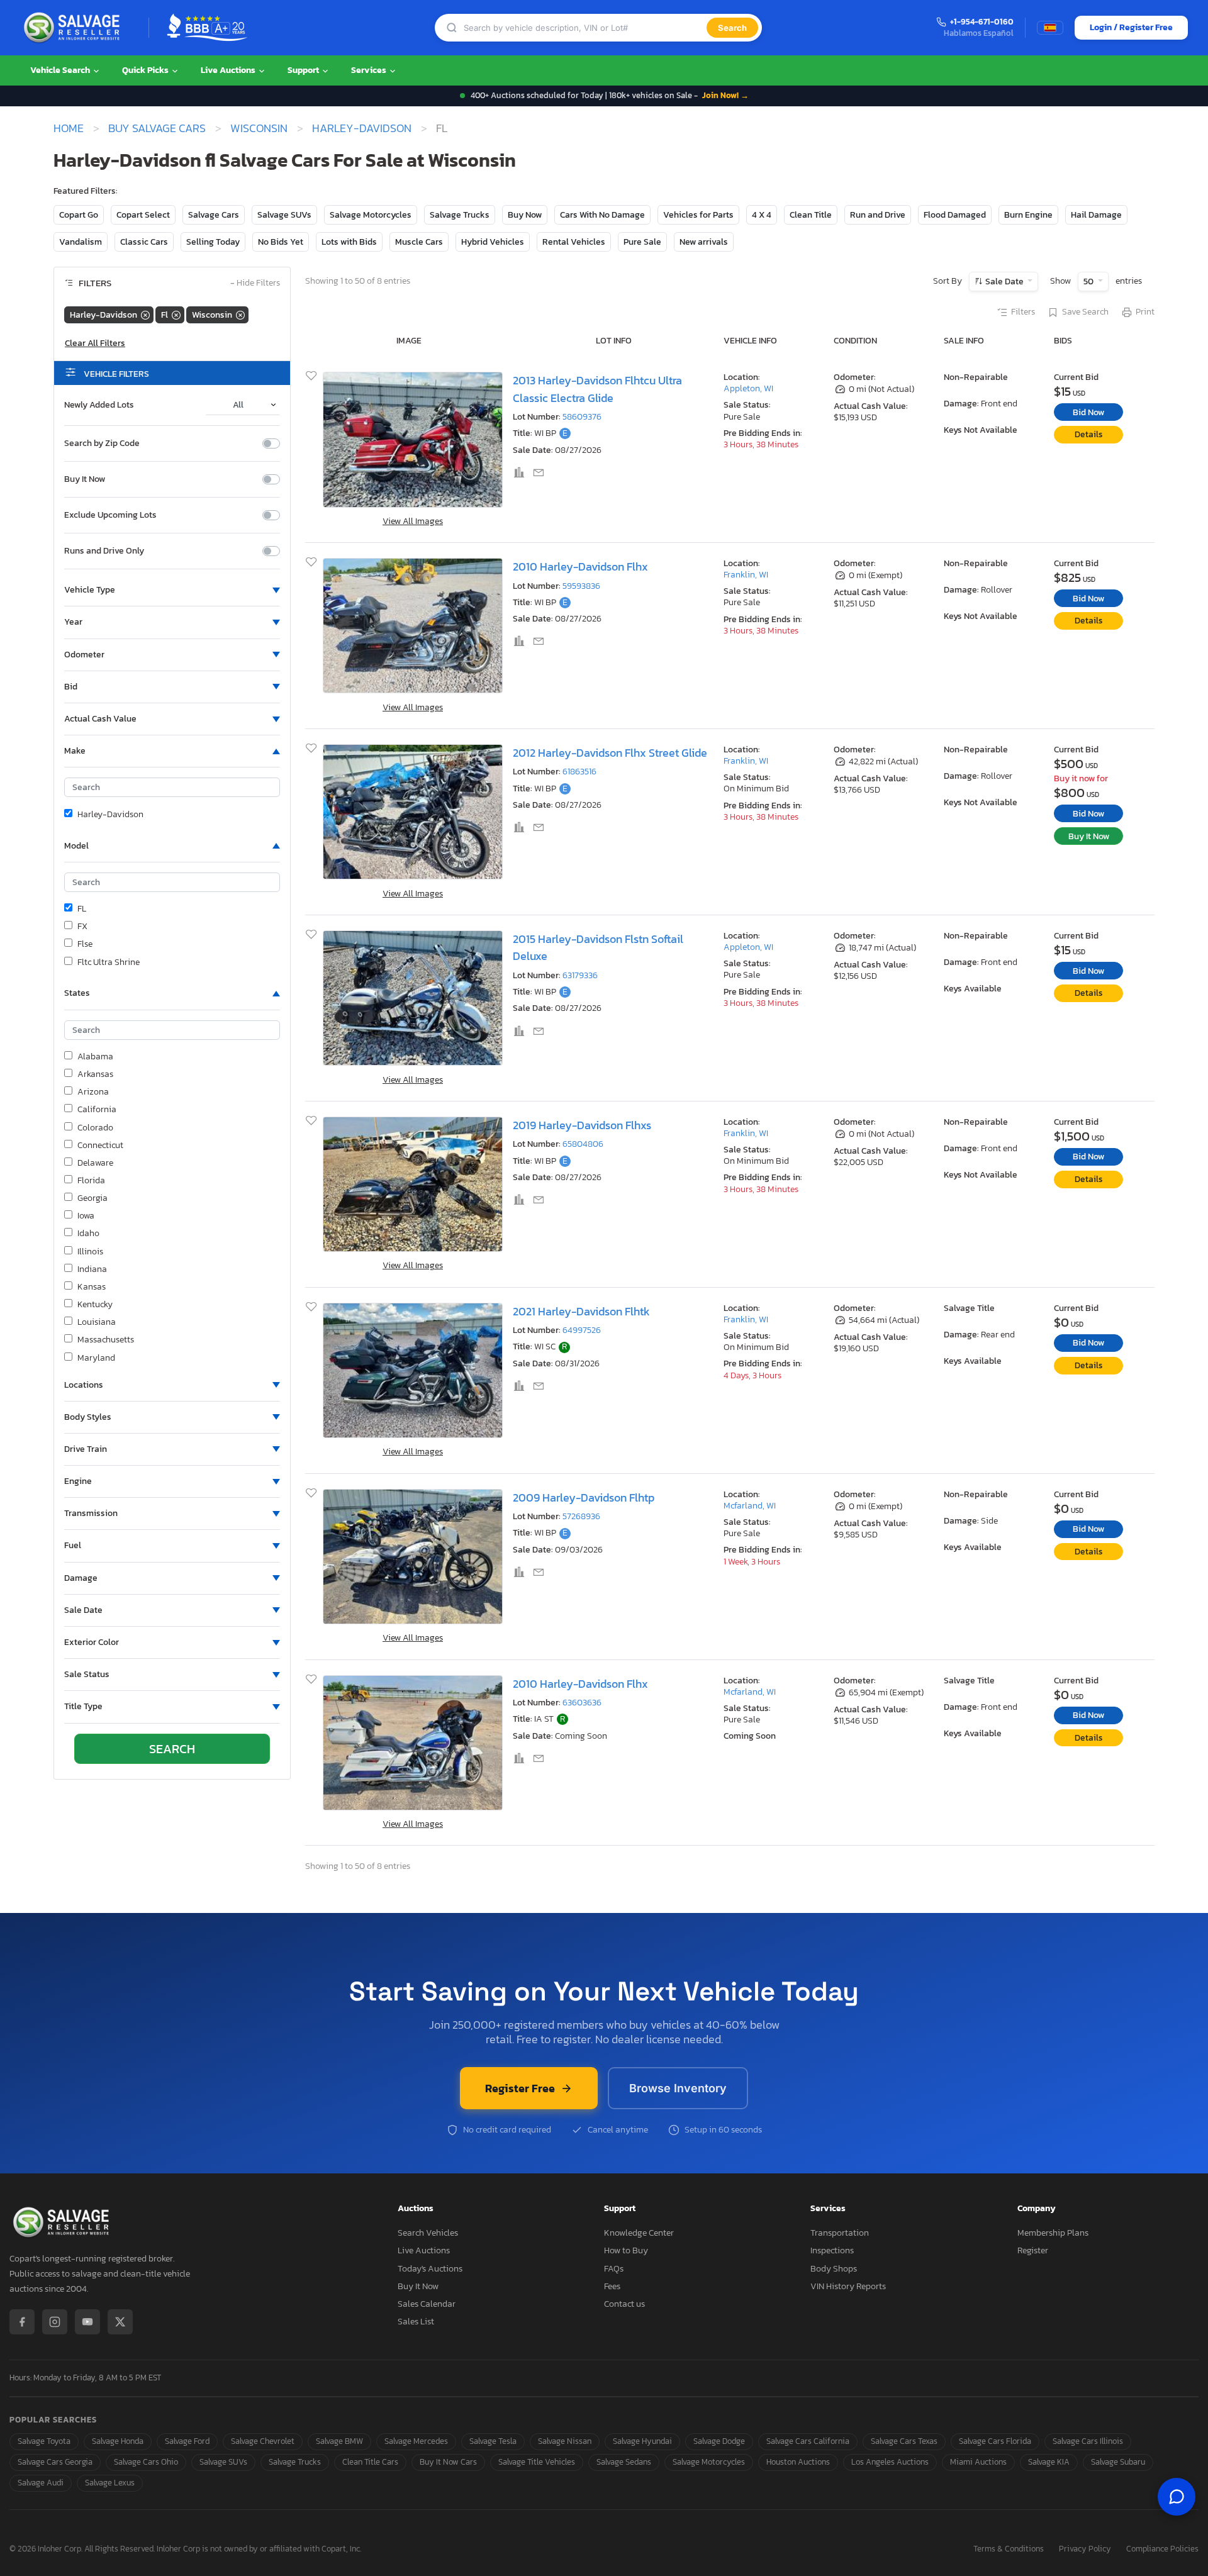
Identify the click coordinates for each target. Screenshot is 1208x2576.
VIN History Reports (848, 2286)
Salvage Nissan (565, 2441)
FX (82, 927)
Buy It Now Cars (448, 2462)
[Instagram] (55, 2322)
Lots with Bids (349, 242)
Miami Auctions (978, 2462)
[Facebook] (22, 2322)
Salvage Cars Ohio (146, 2462)
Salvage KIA (1049, 2462)
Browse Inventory (678, 2088)
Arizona (93, 1092)
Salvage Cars (214, 215)
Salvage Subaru (1118, 2462)
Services (370, 70)
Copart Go (79, 215)
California (97, 1110)
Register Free (520, 2088)
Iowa (86, 1216)
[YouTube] (87, 2322)
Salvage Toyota (44, 2441)
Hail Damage (1096, 215)
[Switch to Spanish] (1050, 28)
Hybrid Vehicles (493, 242)
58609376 (582, 417)
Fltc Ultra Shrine (109, 962)
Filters (1023, 312)
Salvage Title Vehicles (537, 2462)
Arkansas (95, 1074)
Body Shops (834, 2269)
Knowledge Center (639, 2233)
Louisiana (97, 1322)
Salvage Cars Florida (995, 2441)
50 (1089, 282)
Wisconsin (259, 128)
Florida (91, 1181)
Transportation (840, 2233)
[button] (172, 590)
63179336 (580, 975)
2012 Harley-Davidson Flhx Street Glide (610, 753)
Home (69, 128)
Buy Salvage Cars (157, 128)
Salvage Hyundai (642, 2441)
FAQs (614, 2269)
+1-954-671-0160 (982, 22)
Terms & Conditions (1009, 2549)
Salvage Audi (41, 2483)
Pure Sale (642, 242)
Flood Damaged (955, 215)
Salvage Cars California (808, 2441)
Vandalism (81, 242)
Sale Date (1004, 282)
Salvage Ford (187, 2441)
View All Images (413, 521)
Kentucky (95, 1305)
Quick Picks (146, 70)
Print (1145, 312)
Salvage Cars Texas (904, 2441)
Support (304, 70)
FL (82, 909)
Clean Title (811, 215)
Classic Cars (144, 242)
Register (1033, 2250)
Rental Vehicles (574, 242)
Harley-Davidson (362, 128)
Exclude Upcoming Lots (110, 515)
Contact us (624, 2304)
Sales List (416, 2322)
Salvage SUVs (284, 215)
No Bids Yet (281, 242)
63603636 (582, 1703)
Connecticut (100, 1146)
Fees (612, 2286)
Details (1089, 434)
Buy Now (525, 215)
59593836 (581, 586)
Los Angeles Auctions (890, 2462)
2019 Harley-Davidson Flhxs (582, 1125)
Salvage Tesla (493, 2441)
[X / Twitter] (120, 2322)
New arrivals (704, 242)
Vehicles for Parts (698, 215)
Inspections (832, 2250)
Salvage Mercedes (416, 2441)
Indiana (92, 1269)
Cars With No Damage (602, 215)
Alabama (95, 1057)
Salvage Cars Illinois (1088, 2441)
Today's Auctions (430, 2269)
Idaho (88, 1234)
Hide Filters (255, 283)
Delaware (95, 1163)
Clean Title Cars (370, 2462)
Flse (85, 944)
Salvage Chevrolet (263, 2441)
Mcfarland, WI (750, 1506)
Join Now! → (725, 95)
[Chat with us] (1177, 2497)
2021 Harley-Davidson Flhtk (581, 1311)
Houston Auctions (798, 2462)
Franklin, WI (746, 575)
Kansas (92, 1287)
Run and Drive (878, 215)
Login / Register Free (1131, 27)
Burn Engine (1028, 215)
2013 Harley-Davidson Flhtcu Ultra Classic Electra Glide (597, 389)
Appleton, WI (748, 388)
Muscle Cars (419, 242)
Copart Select (143, 215)
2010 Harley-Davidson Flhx (580, 566)
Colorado (95, 1128)
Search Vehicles (428, 2233)
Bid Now (1088, 412)
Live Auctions (229, 70)
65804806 (583, 1144)
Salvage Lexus (110, 2483)
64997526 (582, 1330)
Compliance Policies (1162, 2549)
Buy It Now (85, 479)
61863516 (579, 772)
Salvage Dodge (719, 2441)
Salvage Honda (118, 2441)
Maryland (96, 1358)
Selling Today (213, 242)
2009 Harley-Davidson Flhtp (584, 1497)
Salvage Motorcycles (371, 215)
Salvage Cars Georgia (55, 2462)
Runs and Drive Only (104, 551)
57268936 (581, 1516)
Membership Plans (1053, 2233)
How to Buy (626, 2250)
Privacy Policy (1085, 2549)
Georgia (92, 1198)
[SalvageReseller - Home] (74, 28)
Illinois (90, 1252)
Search (732, 28)
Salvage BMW (339, 2441)
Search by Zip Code (102, 443)
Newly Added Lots (99, 405)
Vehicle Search (61, 70)
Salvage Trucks (460, 215)
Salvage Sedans (624, 2462)
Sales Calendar (427, 2304)
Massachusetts (106, 1340)
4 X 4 (762, 215)
